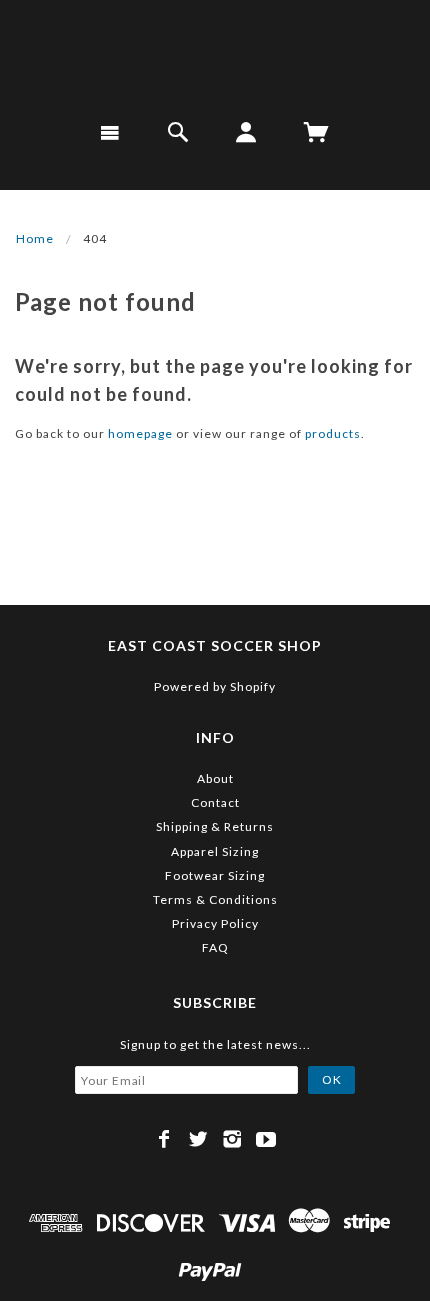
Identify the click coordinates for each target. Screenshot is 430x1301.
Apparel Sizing (215, 851)
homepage (140, 433)
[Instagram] (232, 1139)
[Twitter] (198, 1139)
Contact (215, 802)
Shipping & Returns (215, 826)
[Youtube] (266, 1139)
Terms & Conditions (215, 899)
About (215, 778)
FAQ (215, 947)
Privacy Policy (215, 923)
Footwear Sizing (215, 875)
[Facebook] (164, 1139)
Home (35, 238)
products (333, 433)
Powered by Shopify (215, 686)
